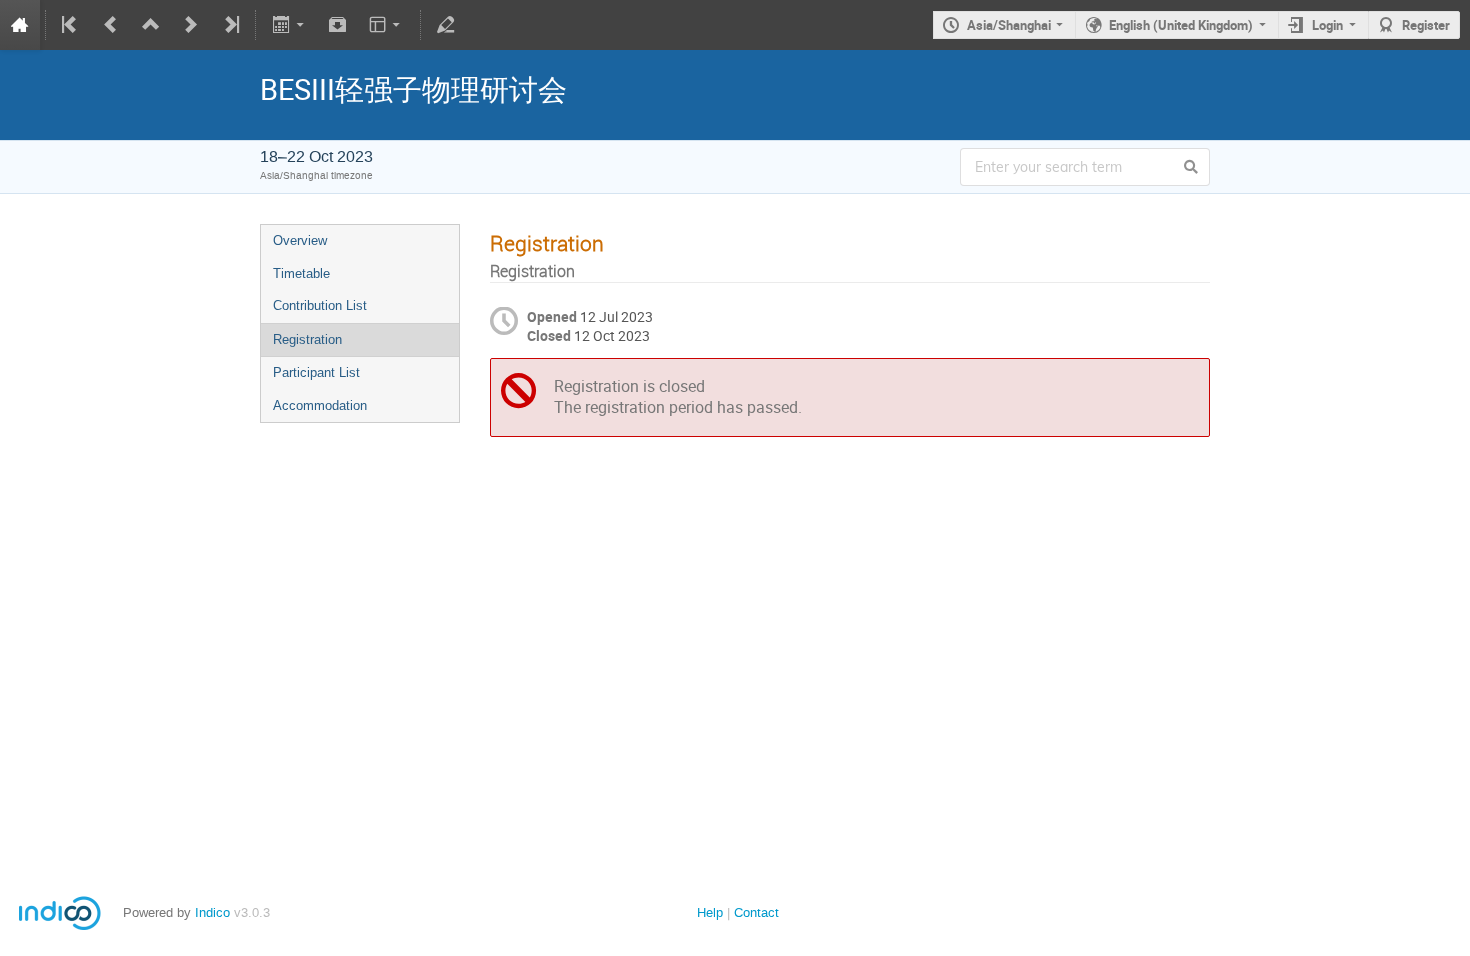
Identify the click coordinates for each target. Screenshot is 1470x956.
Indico (212, 912)
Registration (307, 339)
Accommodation (320, 405)
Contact (756, 912)
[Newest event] (230, 25)
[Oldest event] (71, 25)
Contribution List (320, 305)
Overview (300, 240)
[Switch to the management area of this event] (446, 25)
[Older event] (111, 25)
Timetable (301, 273)
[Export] (289, 25)
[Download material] (338, 25)
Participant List (316, 372)
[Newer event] (191, 25)
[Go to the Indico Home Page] (20, 25)
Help (710, 912)
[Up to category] (151, 25)
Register (1426, 25)
